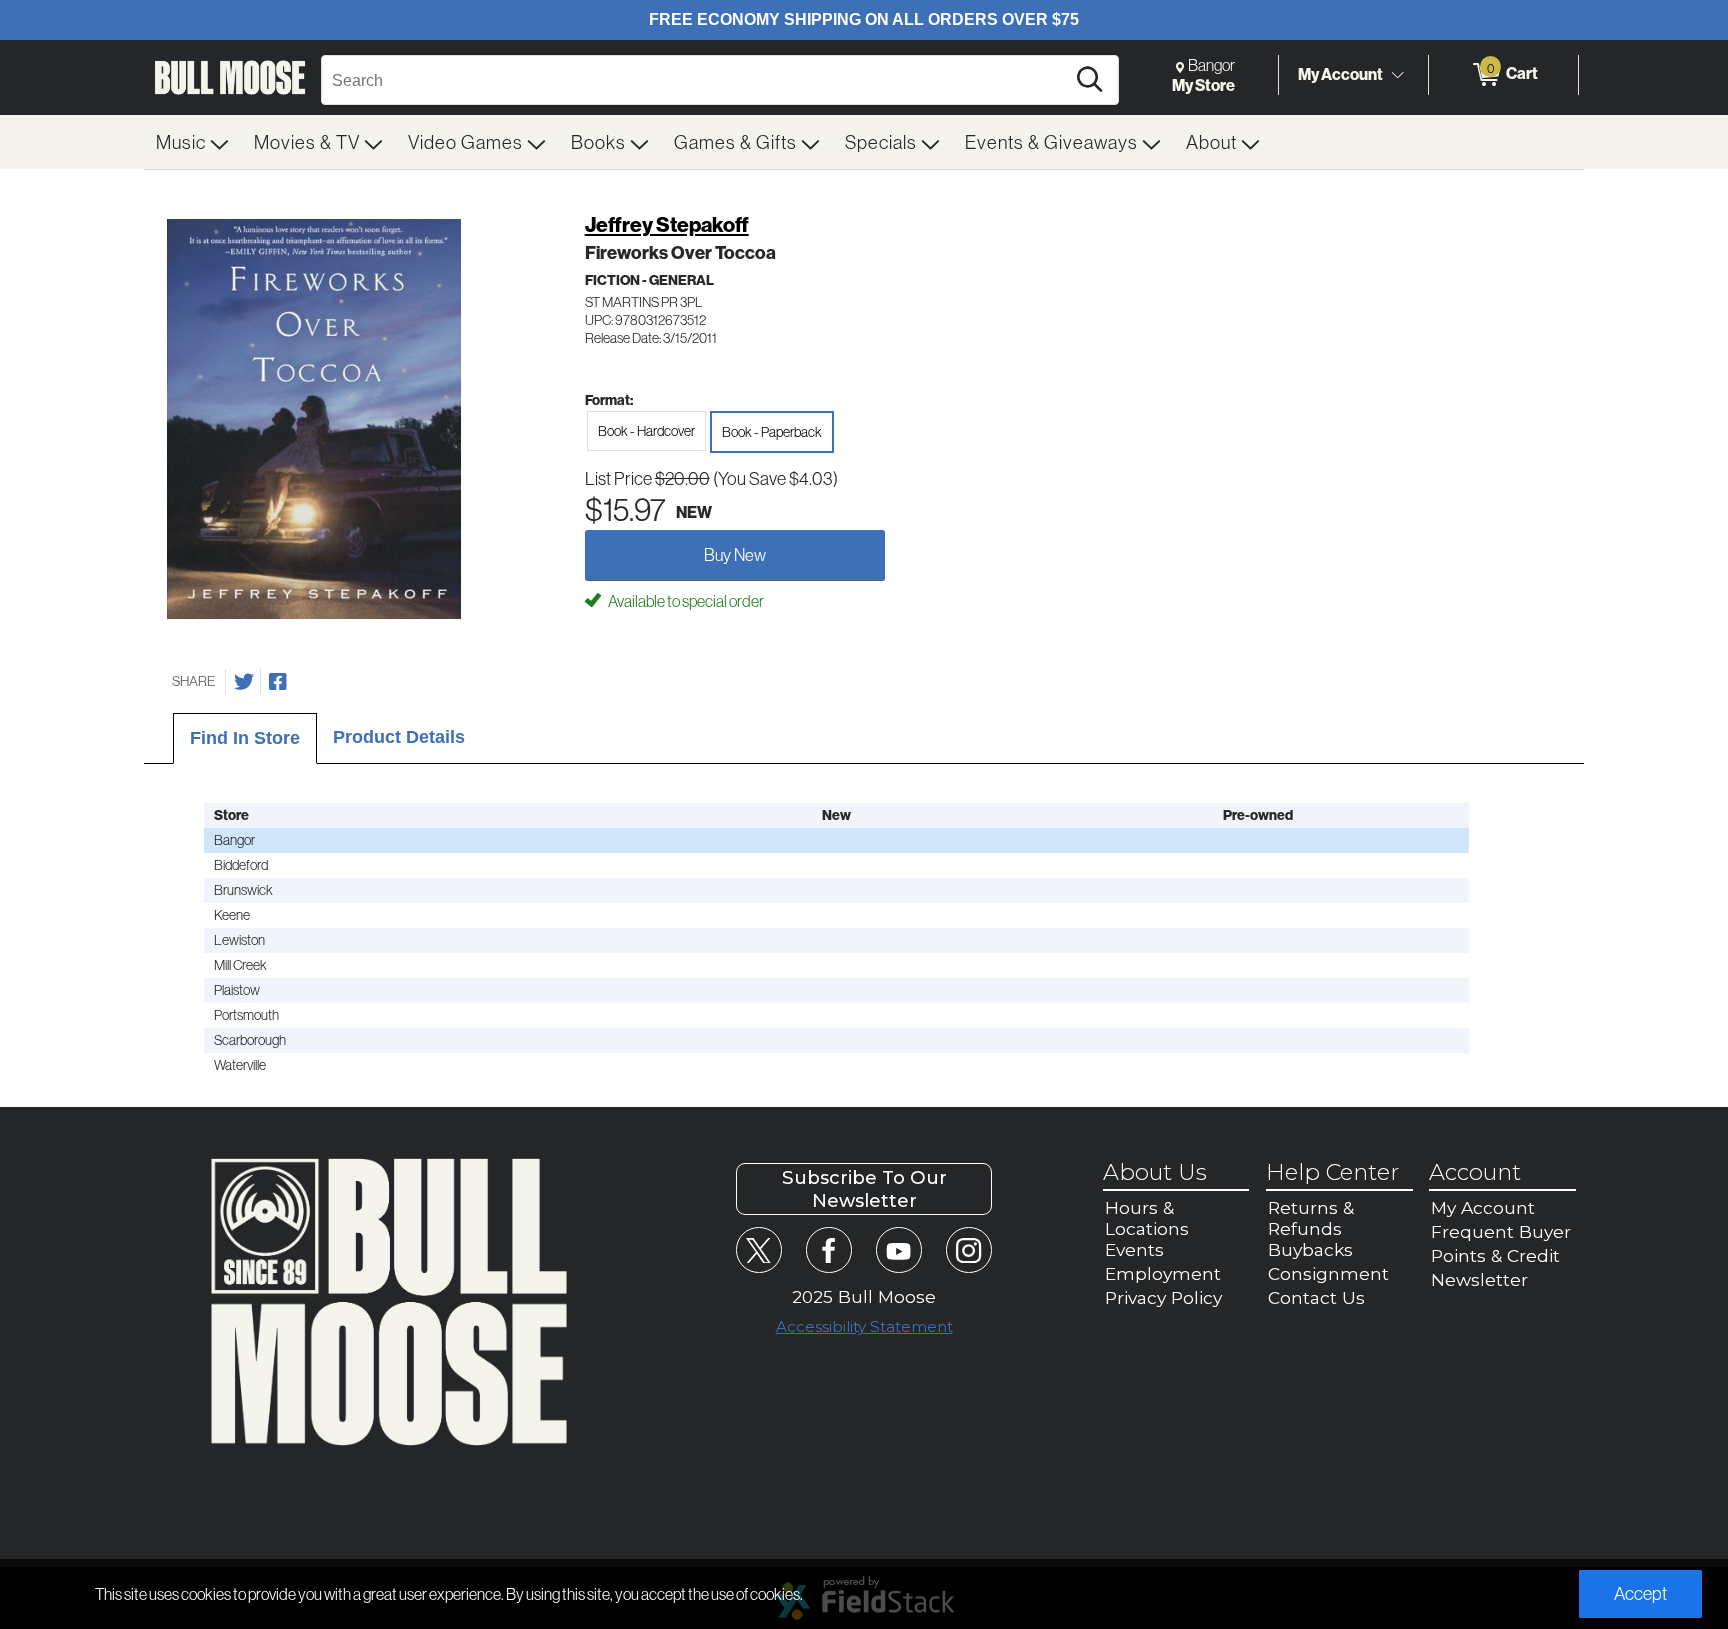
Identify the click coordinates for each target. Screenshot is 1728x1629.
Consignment (1328, 1273)
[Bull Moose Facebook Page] (828, 1249)
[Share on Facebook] (278, 682)
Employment (1163, 1273)
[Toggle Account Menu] (1397, 75)
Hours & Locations (1147, 1218)
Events (1134, 1249)
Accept (1640, 1593)
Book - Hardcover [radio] (646, 431)
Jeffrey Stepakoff (667, 224)
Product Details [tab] (399, 737)
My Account (1340, 74)
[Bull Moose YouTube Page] (898, 1249)
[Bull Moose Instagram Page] (968, 1249)
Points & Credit (1495, 1255)
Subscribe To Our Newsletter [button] (864, 1189)
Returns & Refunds (1311, 1218)
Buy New (735, 554)
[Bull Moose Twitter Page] (758, 1249)
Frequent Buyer (1501, 1231)
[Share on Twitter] (244, 682)
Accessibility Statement (864, 1326)
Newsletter (1479, 1279)
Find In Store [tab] (245, 738)
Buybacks (1310, 1249)
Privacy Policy (1163, 1297)
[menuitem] (193, 142)
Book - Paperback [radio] (772, 432)
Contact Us (1316, 1297)
